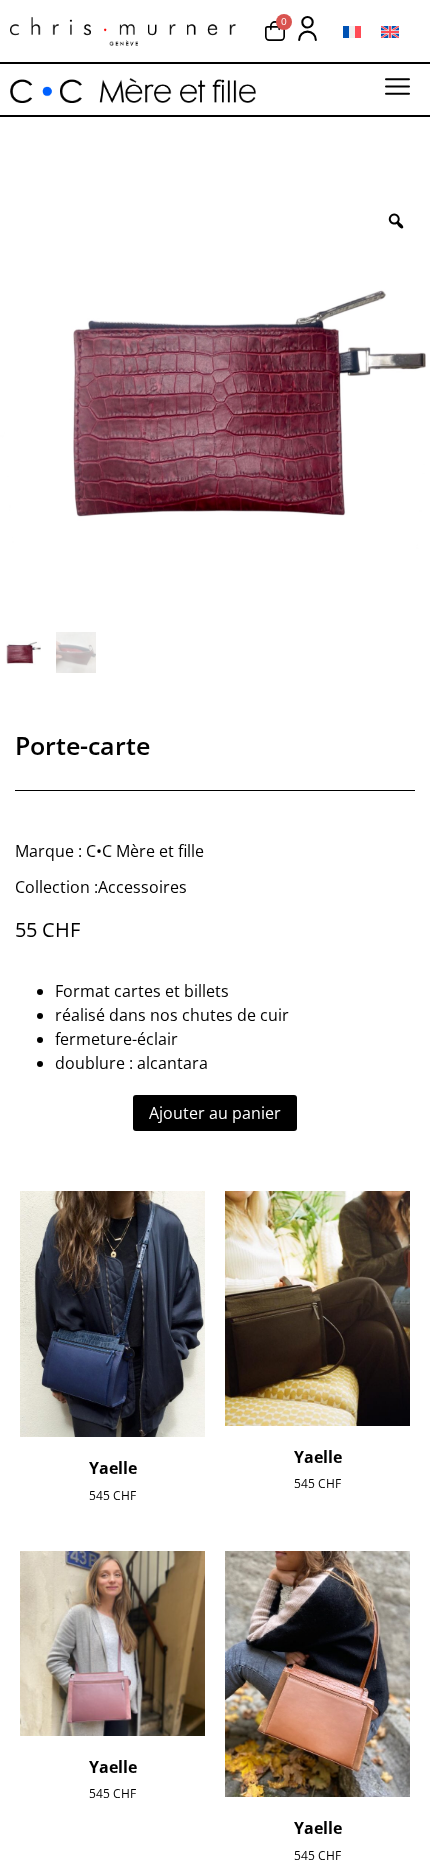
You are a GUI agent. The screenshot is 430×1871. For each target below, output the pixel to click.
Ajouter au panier (215, 1113)
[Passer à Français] (352, 31)
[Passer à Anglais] (390, 31)
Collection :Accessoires (101, 887)
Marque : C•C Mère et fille (109, 851)
